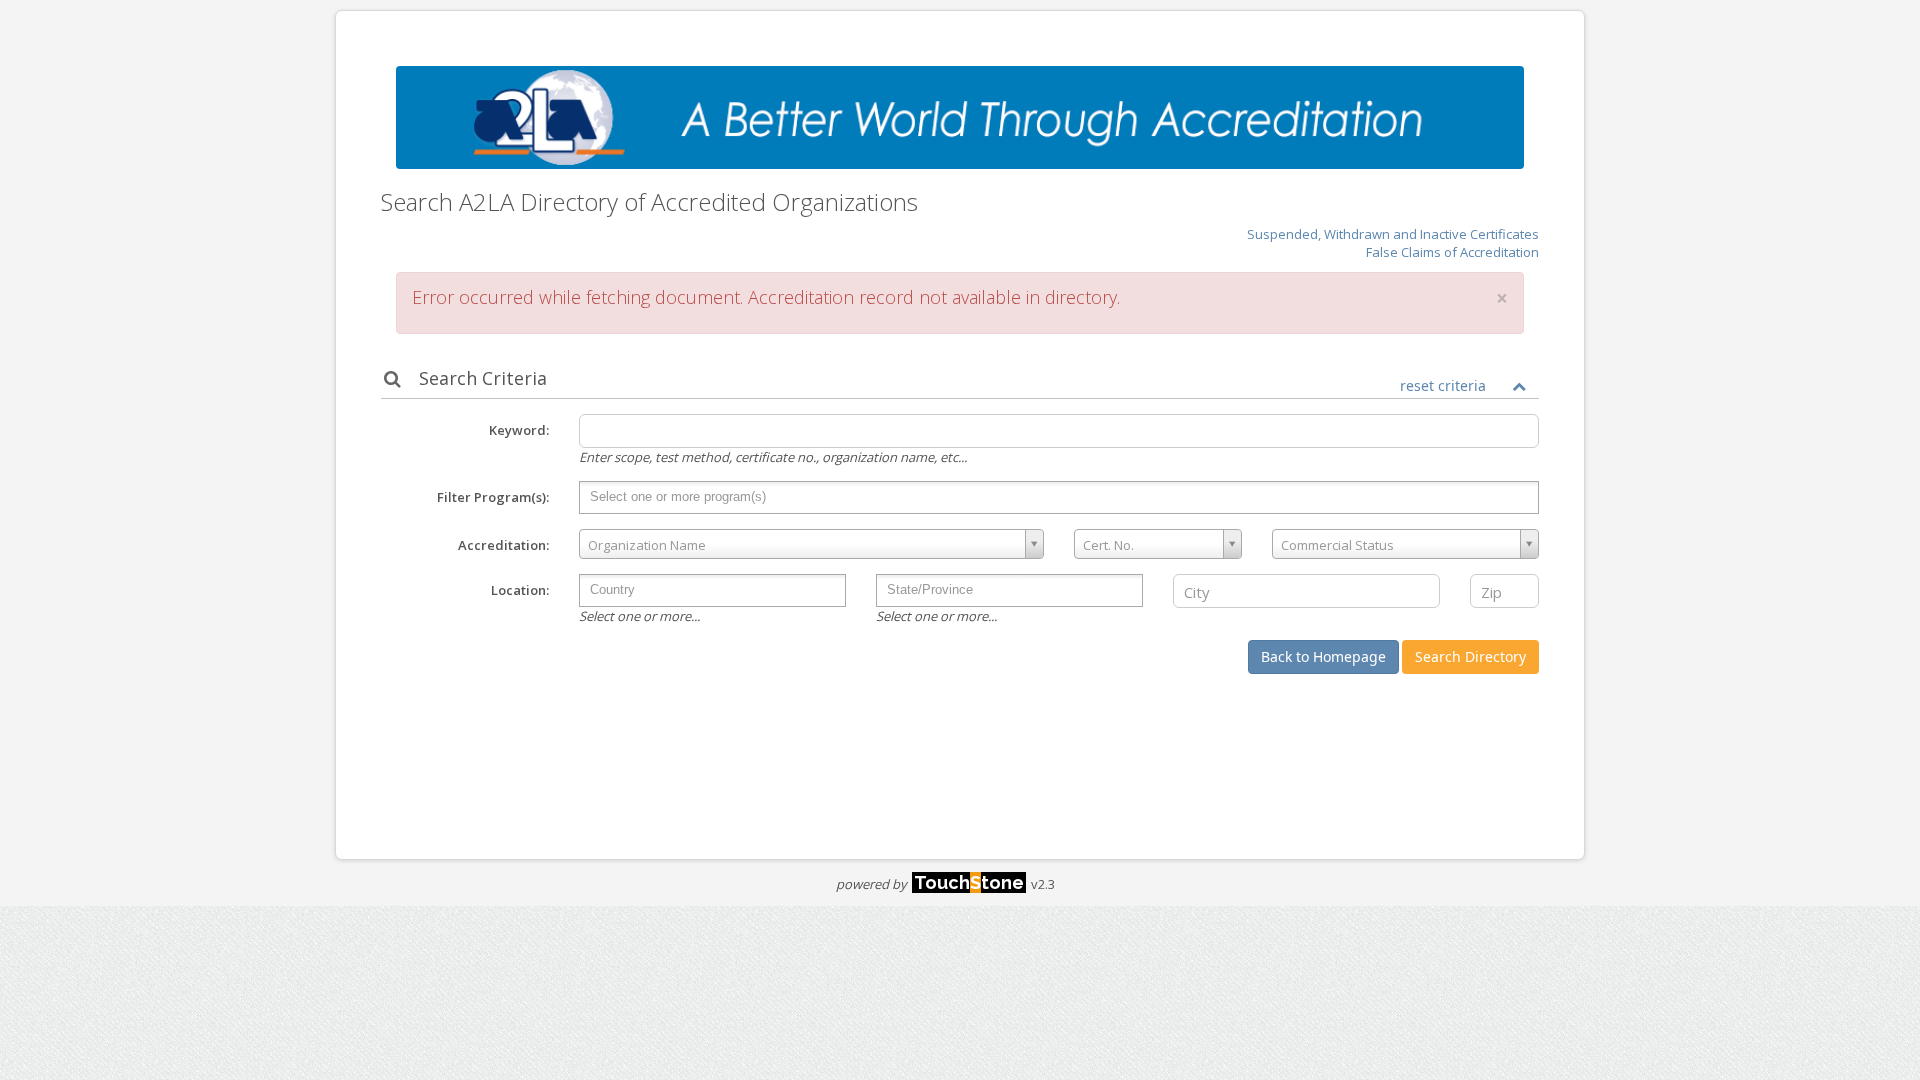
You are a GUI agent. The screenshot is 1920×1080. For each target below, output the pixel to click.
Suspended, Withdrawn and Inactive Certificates (1393, 234)
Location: (520, 590)
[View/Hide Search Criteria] (1519, 386)
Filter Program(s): (493, 497)
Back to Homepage (1323, 656)
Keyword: (519, 430)
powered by (930, 884)
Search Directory (1470, 656)
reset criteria (1443, 385)
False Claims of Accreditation (1452, 252)
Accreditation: (503, 545)
